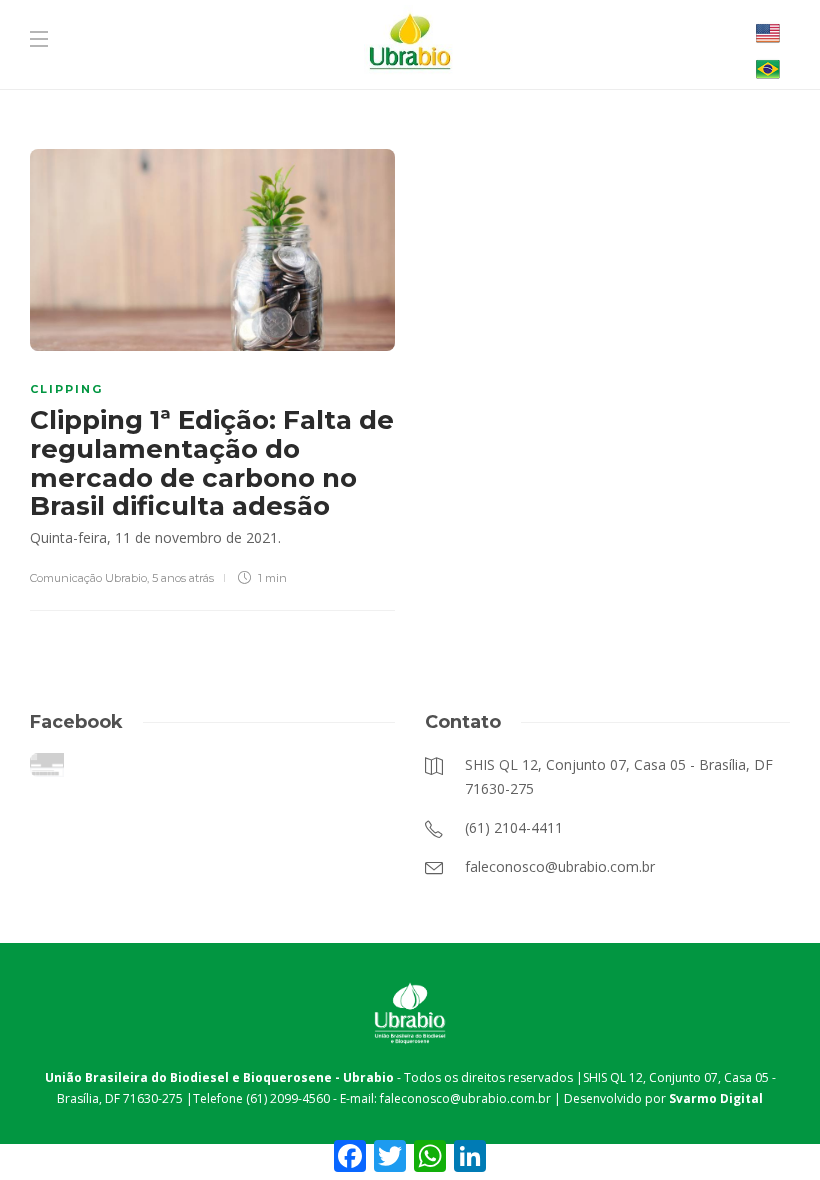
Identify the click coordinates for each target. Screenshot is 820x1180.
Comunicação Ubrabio (88, 578)
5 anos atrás (183, 578)
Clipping (66, 389)
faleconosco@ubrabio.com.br (465, 1098)
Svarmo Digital (716, 1098)
